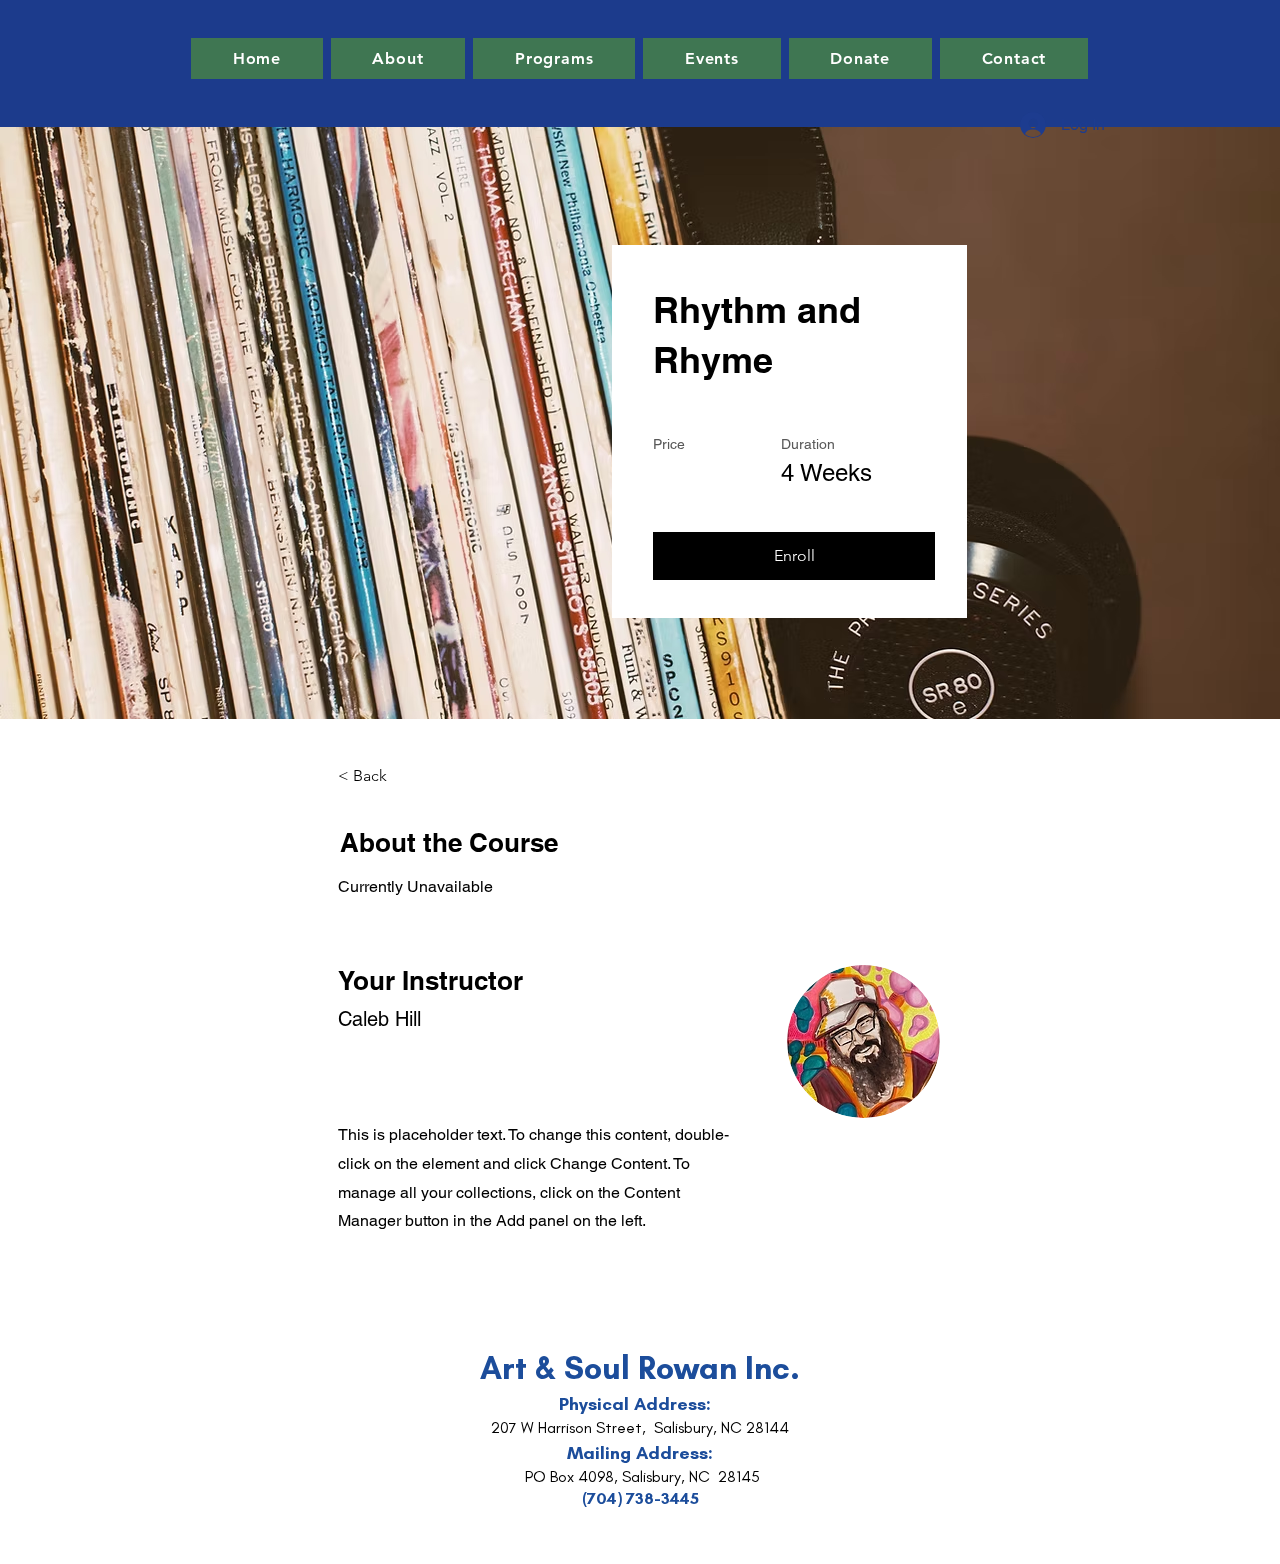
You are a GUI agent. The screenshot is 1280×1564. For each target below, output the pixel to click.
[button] (794, 556)
